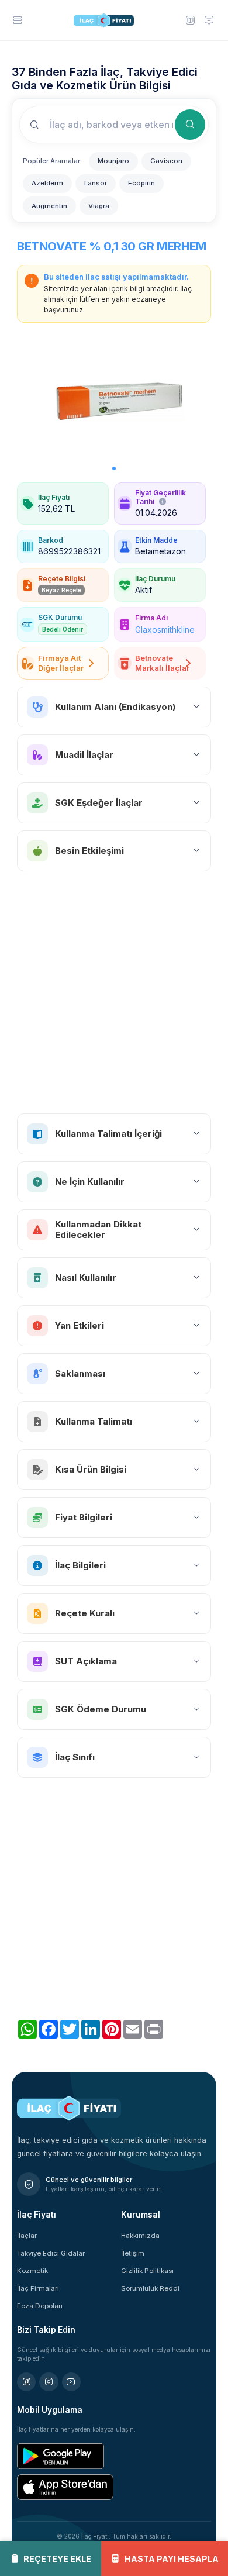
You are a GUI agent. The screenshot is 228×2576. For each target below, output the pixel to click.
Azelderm (47, 183)
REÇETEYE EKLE (57, 2559)
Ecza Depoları (40, 2306)
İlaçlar (27, 2236)
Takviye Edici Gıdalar (51, 2253)
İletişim (133, 2253)
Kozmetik (32, 2271)
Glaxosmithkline (165, 630)
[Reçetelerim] (189, 20)
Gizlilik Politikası (147, 2271)
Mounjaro (113, 161)
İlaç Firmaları (38, 2288)
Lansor (96, 183)
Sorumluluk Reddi (150, 2288)
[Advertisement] (114, 992)
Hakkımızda (140, 2236)
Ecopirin (141, 183)
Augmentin (49, 206)
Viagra (99, 206)
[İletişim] (209, 20)
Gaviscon (166, 161)
